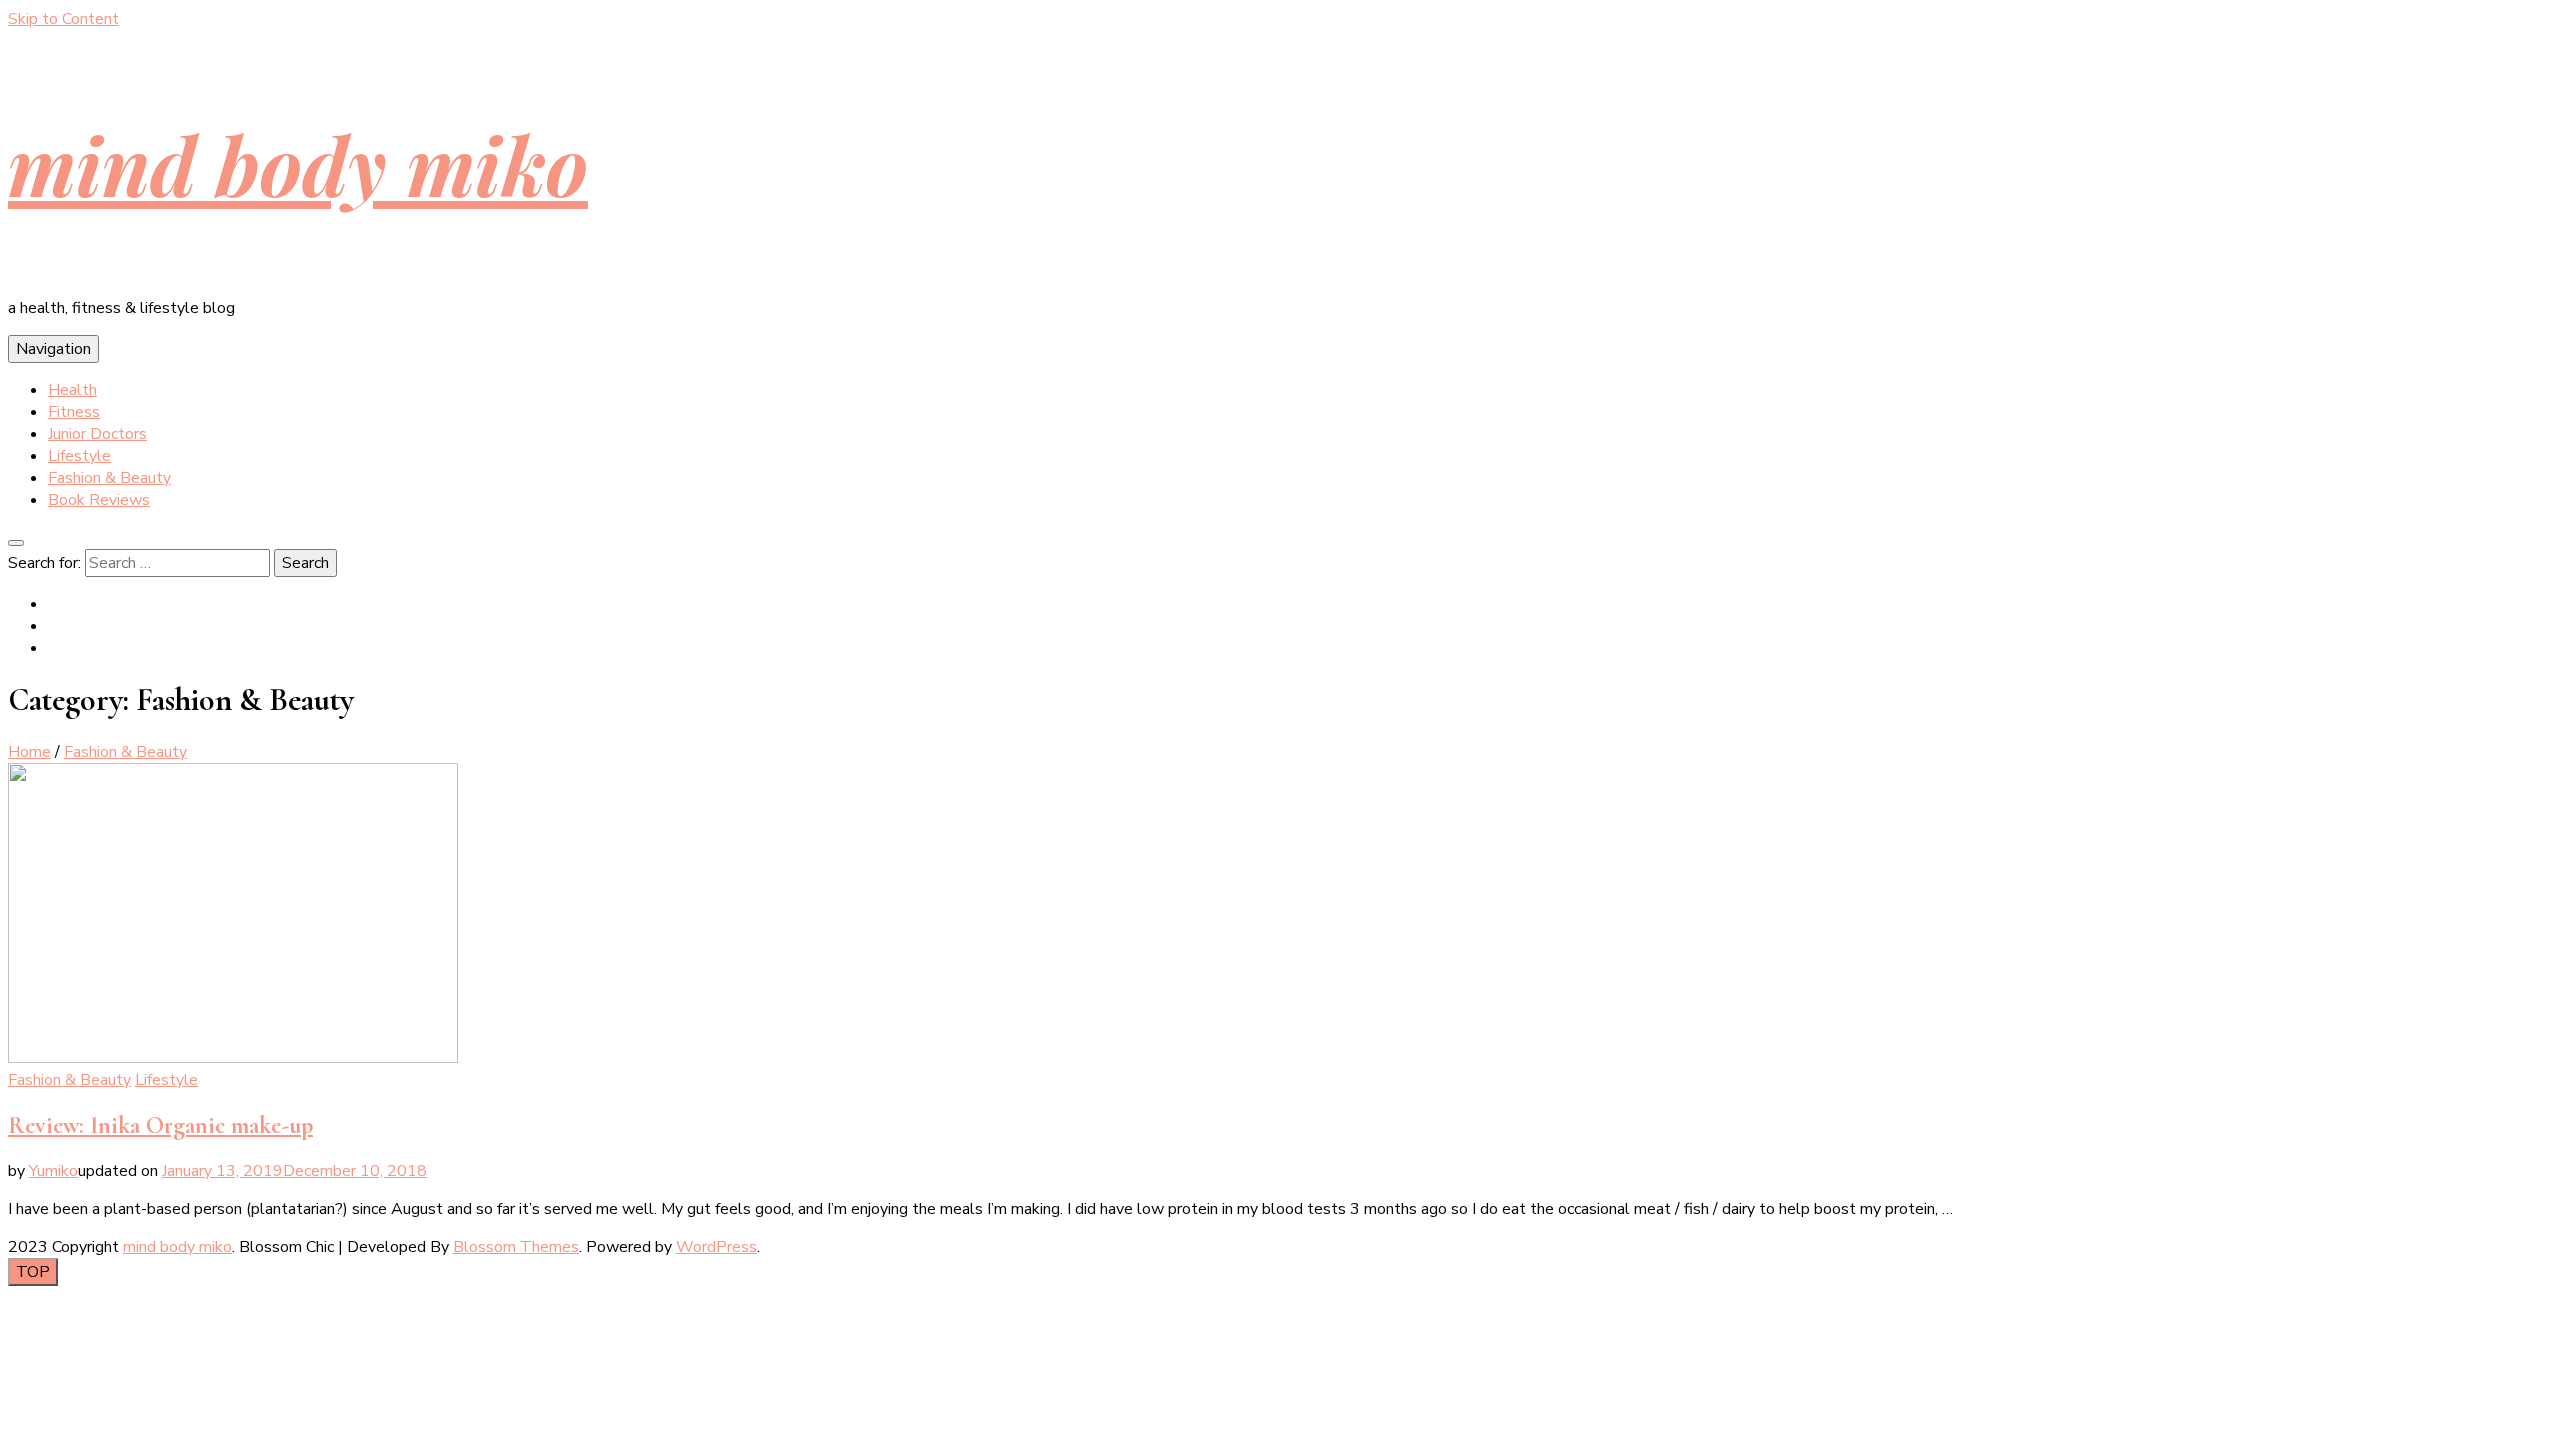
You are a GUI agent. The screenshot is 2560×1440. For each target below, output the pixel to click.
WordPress (716, 1247)
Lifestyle (79, 456)
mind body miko (298, 163)
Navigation (53, 349)
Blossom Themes (516, 1247)
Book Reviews (99, 500)
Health (72, 390)
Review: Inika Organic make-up (160, 1125)
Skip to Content (63, 19)
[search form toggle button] (16, 543)
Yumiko (53, 1171)
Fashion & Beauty (109, 478)
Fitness (74, 412)
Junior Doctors (97, 434)
